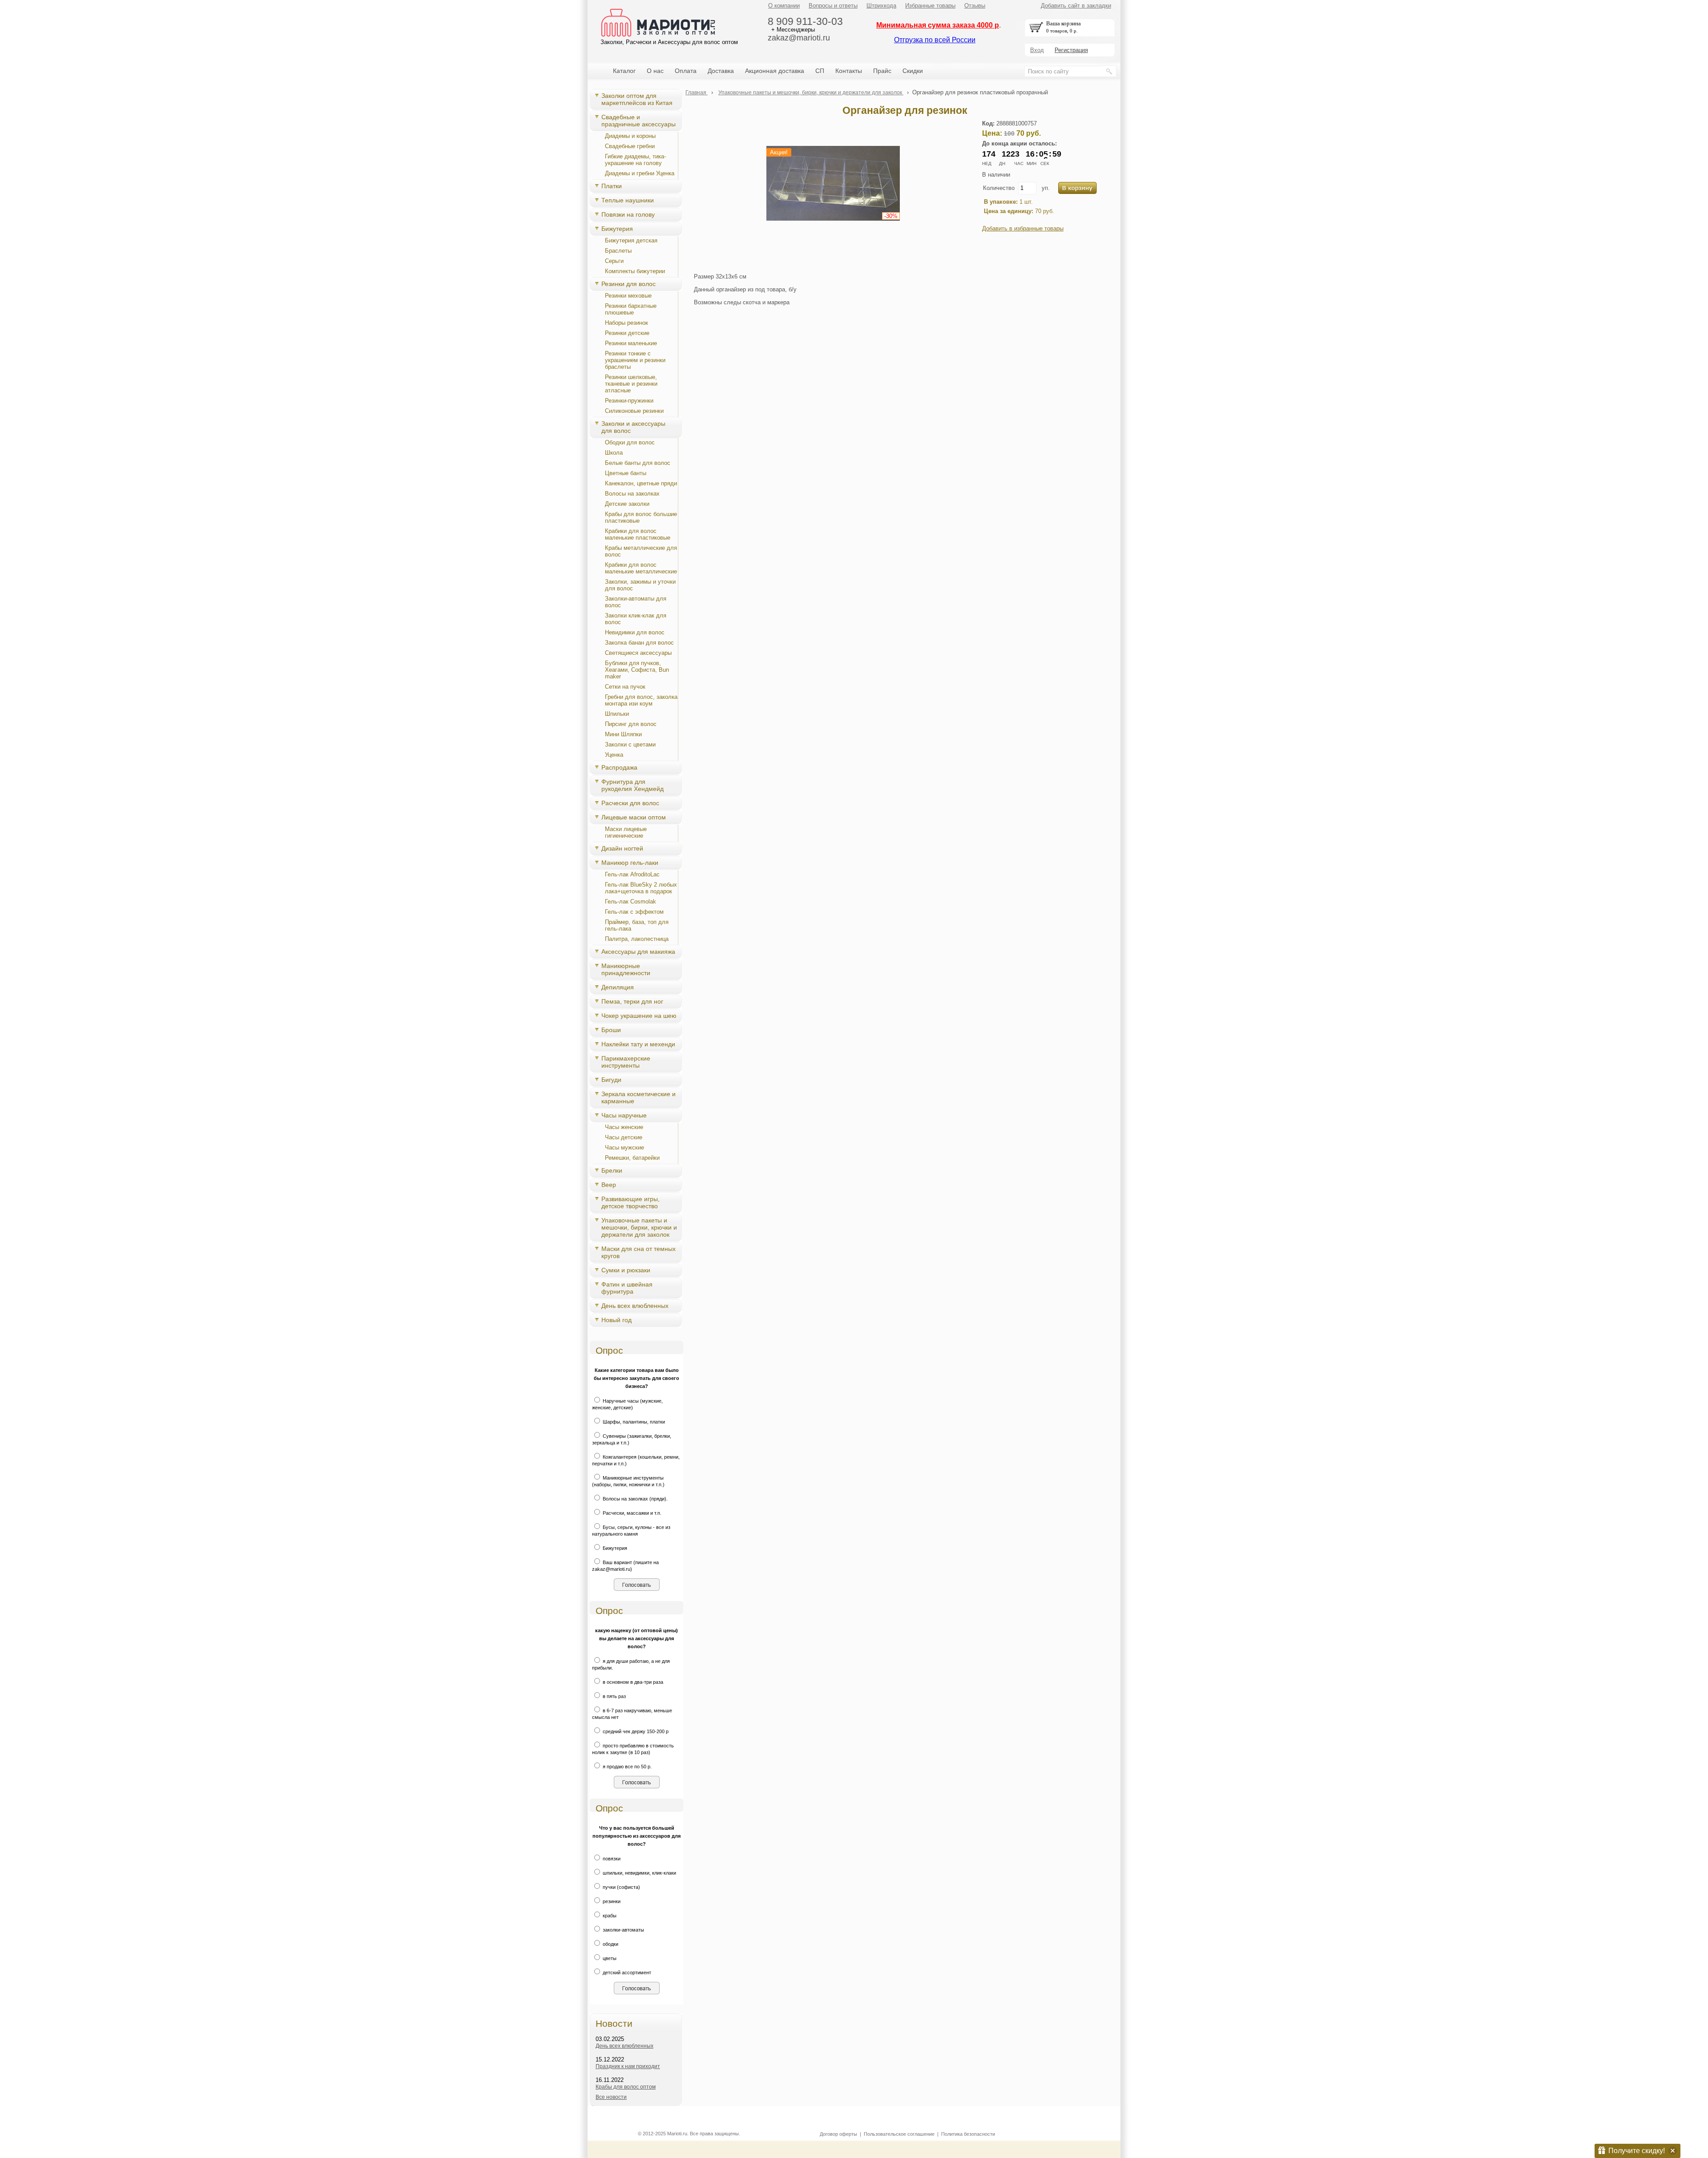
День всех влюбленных (635, 1306)
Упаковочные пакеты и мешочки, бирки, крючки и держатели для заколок (639, 1227)
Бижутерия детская (631, 240)
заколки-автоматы (623, 1930)
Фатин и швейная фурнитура (627, 1288)
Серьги (614, 261)
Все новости (611, 2097)
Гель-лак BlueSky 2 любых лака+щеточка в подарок (641, 888)
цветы (609, 1958)
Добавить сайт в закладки (1076, 6)
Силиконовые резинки (634, 411)
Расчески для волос (630, 803)
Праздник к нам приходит (628, 2066)
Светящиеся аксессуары (638, 653)
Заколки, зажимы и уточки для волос (640, 585)
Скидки (913, 71)
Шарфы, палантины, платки (633, 1422)
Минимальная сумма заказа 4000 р (938, 25)
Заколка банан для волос (639, 643)
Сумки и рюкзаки (626, 1270)
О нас (655, 71)
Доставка (721, 71)
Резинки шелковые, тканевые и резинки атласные (631, 384)
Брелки (612, 1170)
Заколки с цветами (630, 744)
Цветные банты (626, 473)
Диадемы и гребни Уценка (640, 173)
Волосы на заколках (632, 494)
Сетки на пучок (625, 687)
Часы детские (624, 1137)
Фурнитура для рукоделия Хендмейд (632, 785)
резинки (611, 1901)
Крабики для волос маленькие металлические (641, 568)
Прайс (882, 71)
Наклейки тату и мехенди (638, 1044)
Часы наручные (624, 1115)
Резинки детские (627, 333)
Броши (611, 1030)
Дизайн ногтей (622, 848)
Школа (614, 453)
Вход (1037, 50)
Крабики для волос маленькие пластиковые (638, 534)
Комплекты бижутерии (635, 271)
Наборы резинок (626, 323)
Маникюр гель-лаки (630, 863)
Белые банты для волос (638, 463)
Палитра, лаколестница (637, 939)
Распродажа (619, 767)
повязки (611, 1859)
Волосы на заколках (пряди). (634, 1499)
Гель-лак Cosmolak (630, 902)
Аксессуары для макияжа (638, 952)
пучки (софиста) (621, 1887)
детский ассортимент (626, 1972)
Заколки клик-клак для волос (636, 619)
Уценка (614, 755)
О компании (784, 6)
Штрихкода (881, 6)
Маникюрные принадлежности (626, 969)
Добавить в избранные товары (1023, 228)
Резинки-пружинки (629, 401)
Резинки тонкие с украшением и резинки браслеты (635, 360)
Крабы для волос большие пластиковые (641, 517)
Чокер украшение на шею (639, 1016)
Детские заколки (627, 504)
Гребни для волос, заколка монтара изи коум (641, 700)
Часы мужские (624, 1148)
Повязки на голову (628, 214)
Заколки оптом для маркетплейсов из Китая (637, 99)
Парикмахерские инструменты (626, 1062)
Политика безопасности (968, 2134)
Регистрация (1071, 50)
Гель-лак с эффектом (634, 912)
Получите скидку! (1637, 2151)
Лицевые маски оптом (634, 817)
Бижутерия (617, 229)
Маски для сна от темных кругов (638, 1252)
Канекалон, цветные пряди (641, 483)
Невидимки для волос (635, 632)
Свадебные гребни (630, 146)
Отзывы (975, 6)
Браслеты (618, 251)
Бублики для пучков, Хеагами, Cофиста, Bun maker (637, 670)
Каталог (624, 71)
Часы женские (624, 1127)
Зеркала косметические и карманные (638, 1097)
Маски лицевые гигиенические (626, 832)
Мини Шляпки (623, 734)
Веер (609, 1185)
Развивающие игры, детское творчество (630, 1202)
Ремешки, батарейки (632, 1158)
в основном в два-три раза (632, 1682)
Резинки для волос (628, 284)
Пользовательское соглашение (899, 2134)
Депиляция (618, 987)
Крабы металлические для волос (641, 551)
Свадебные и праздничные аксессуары (638, 121)
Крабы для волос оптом (626, 2087)
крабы (609, 1916)
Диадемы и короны (630, 136)
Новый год (616, 1320)
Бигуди (611, 1080)
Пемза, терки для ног (632, 1001)
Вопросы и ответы (833, 6)
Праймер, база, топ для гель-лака (637, 925)
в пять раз (614, 1696)
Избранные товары (930, 6)
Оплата (686, 71)
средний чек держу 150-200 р (635, 1731)
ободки (610, 1944)
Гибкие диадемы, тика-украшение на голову (635, 160)
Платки (612, 186)
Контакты (849, 71)
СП (820, 71)
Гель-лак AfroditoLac (632, 874)
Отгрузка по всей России (935, 40)
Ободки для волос (630, 442)
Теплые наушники (628, 200)
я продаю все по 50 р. (626, 1767)
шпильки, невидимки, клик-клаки (639, 1873)
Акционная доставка (775, 71)
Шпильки (617, 714)
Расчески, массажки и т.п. (631, 1513)
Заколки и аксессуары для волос (633, 427)
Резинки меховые (628, 296)
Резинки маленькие (631, 343)
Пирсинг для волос (631, 724)
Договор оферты (838, 2134)
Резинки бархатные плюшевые (631, 309)
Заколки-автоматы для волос (636, 602)
